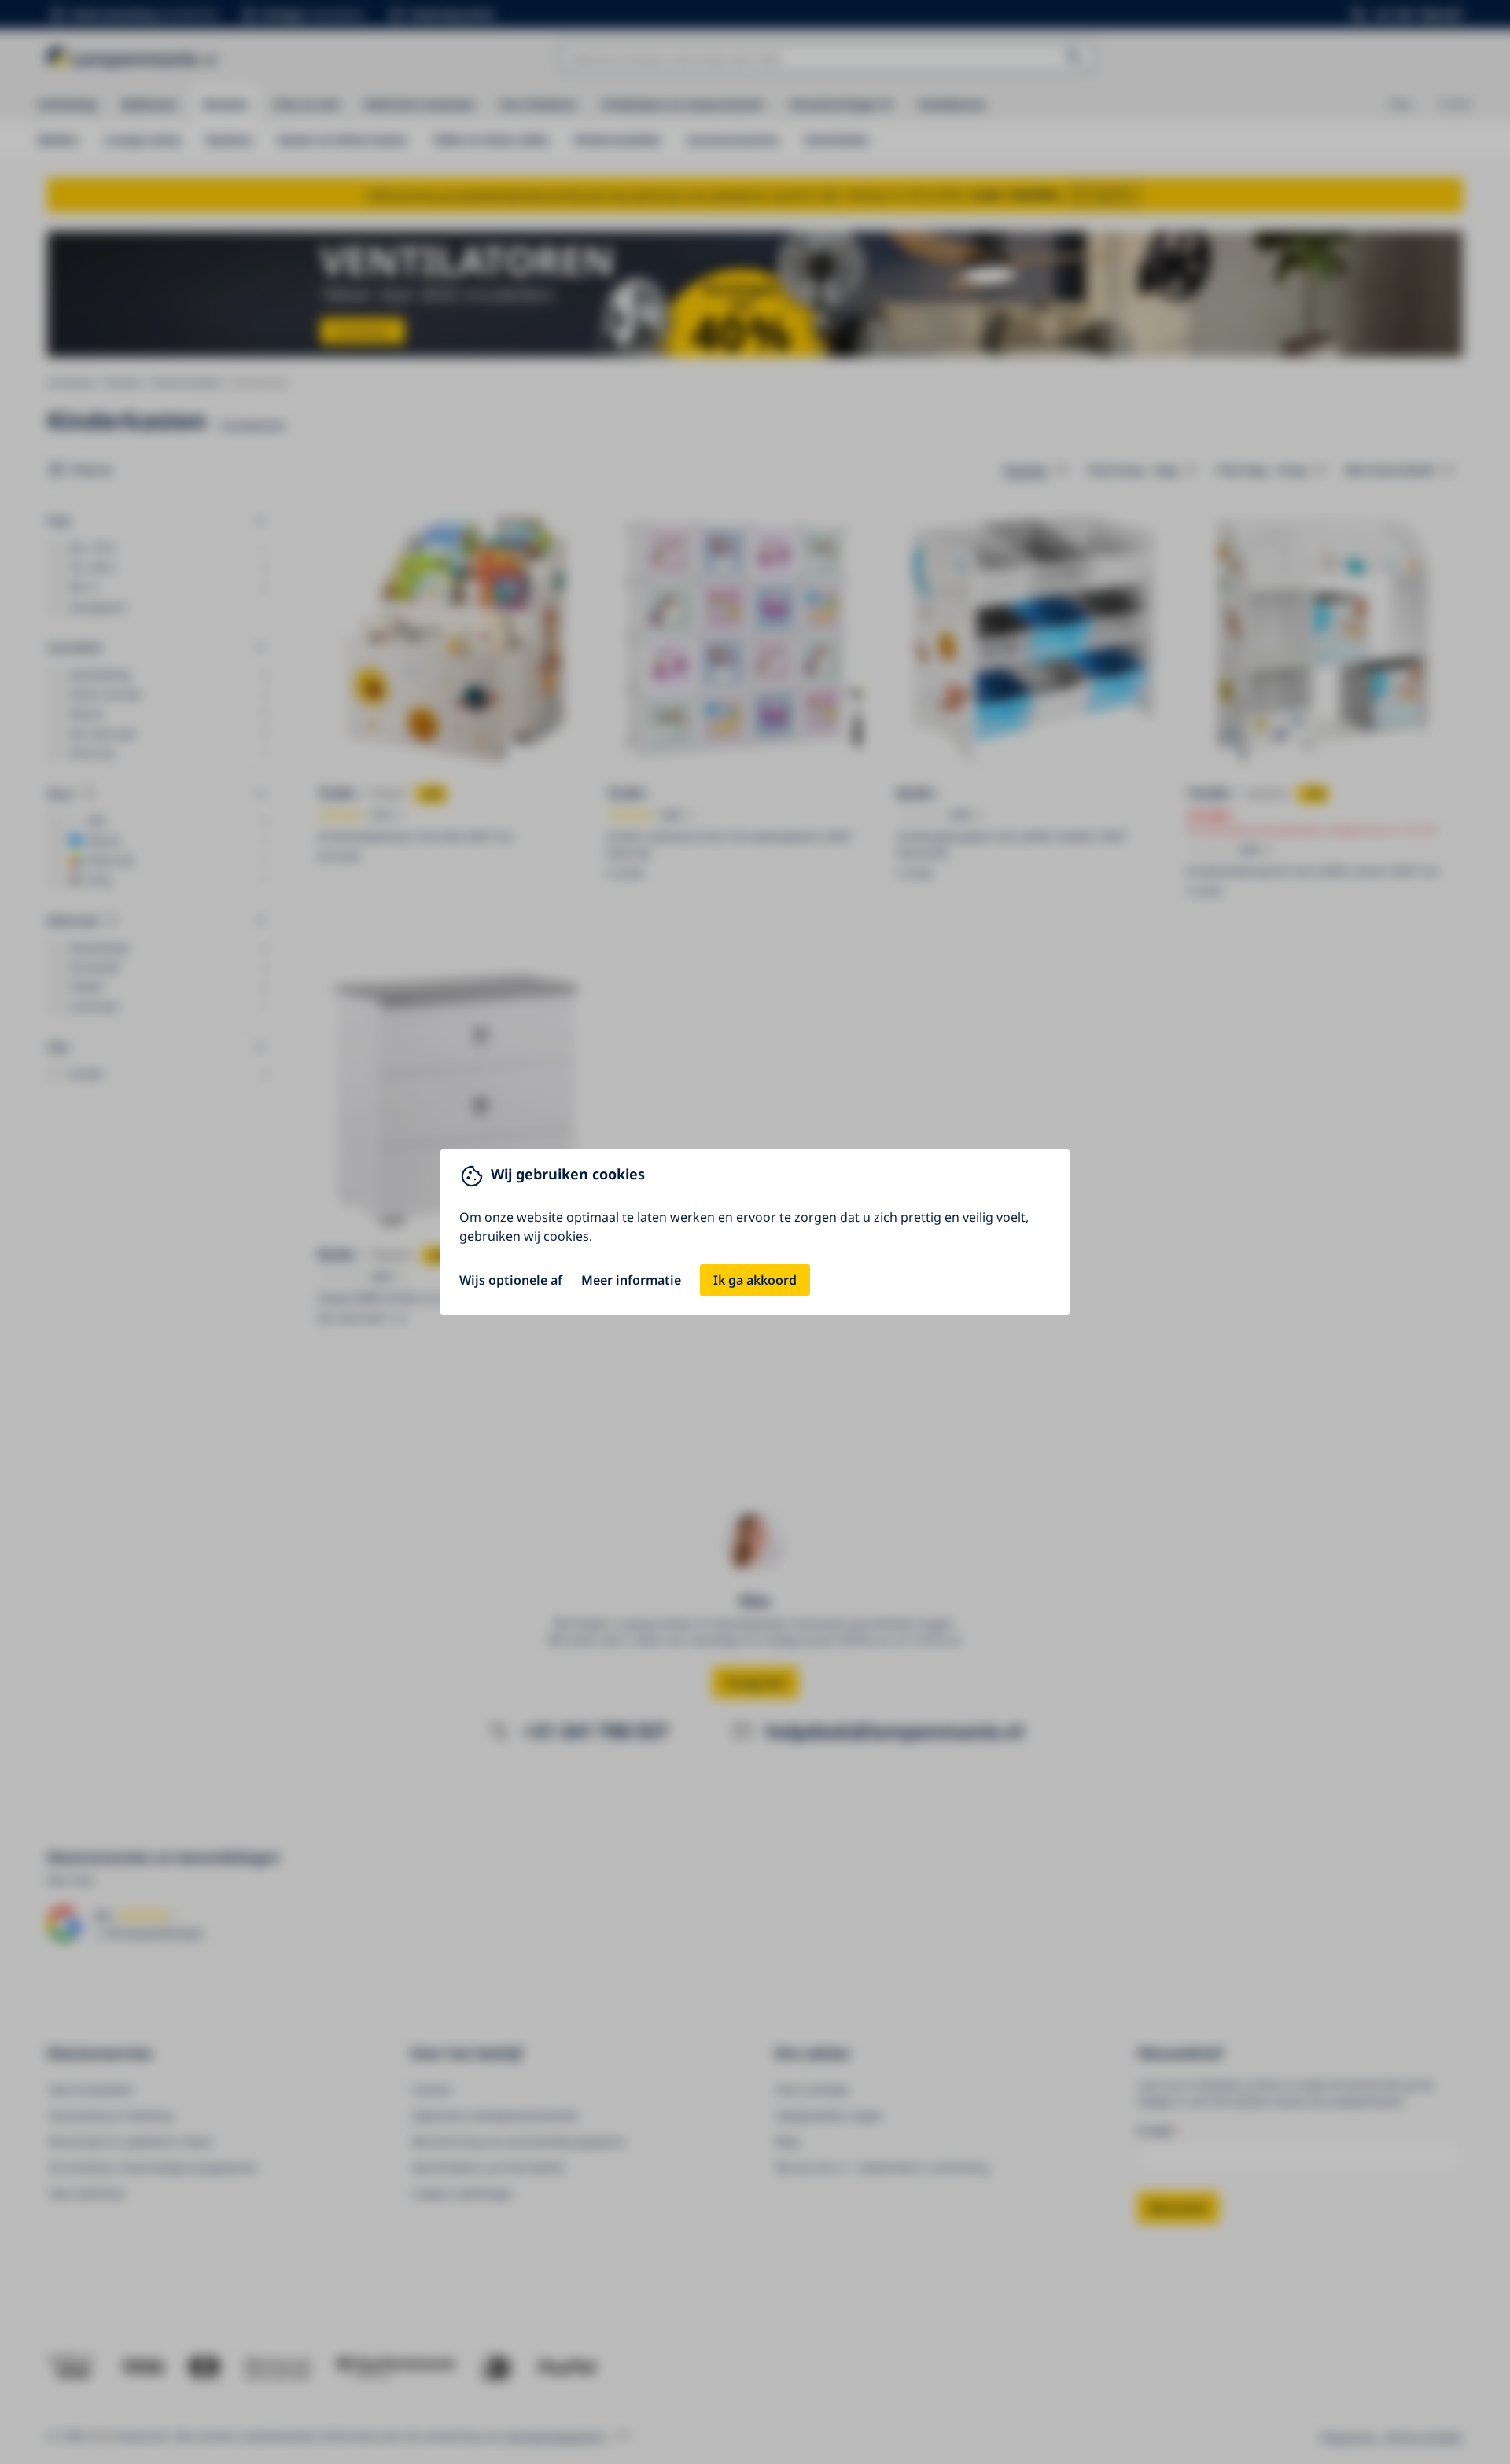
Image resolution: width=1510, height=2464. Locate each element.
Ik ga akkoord (755, 1280)
